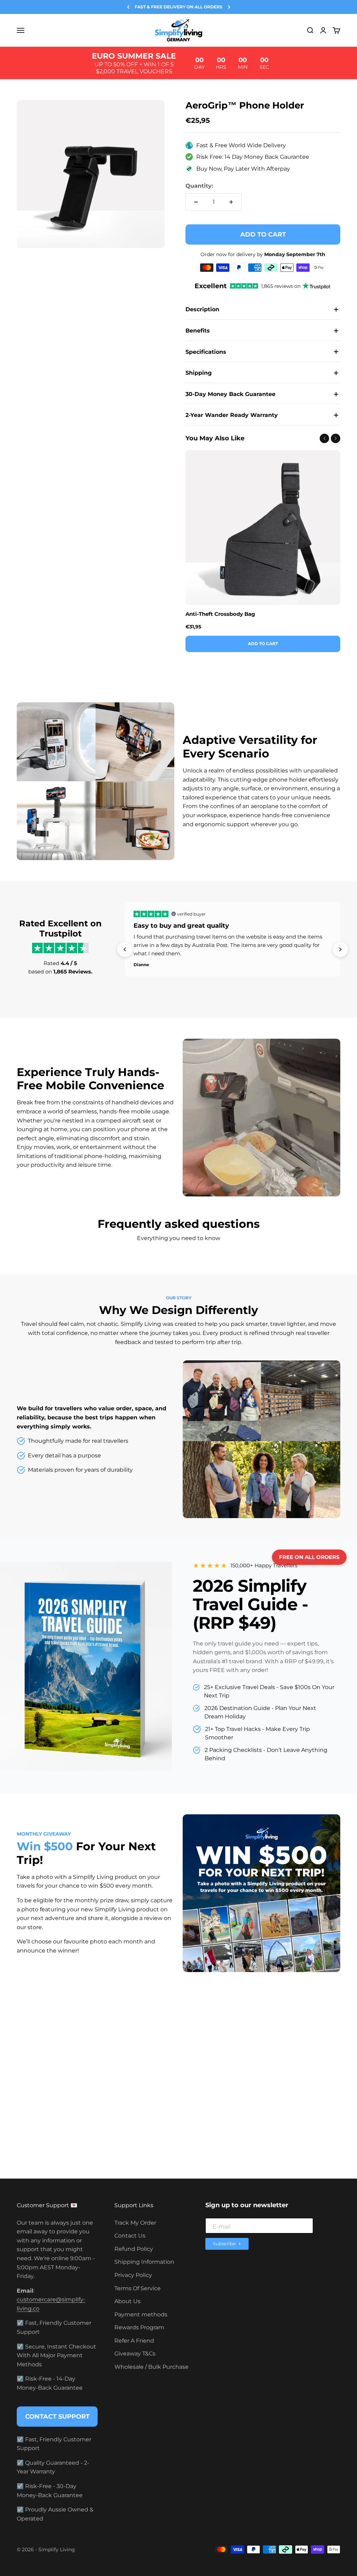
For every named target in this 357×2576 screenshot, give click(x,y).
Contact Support (57, 2417)
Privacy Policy (133, 2275)
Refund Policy (134, 2249)
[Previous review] (125, 949)
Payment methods (141, 2314)
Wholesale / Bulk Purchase (151, 2367)
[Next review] (340, 949)
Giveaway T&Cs (135, 2354)
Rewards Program (139, 2327)
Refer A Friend (134, 2341)
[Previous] (128, 7)
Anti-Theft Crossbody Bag (220, 614)
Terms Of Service (138, 2288)
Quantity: (199, 186)
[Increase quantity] (231, 202)
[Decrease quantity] (196, 202)
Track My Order (135, 2223)
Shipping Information (144, 2262)
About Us (127, 2301)
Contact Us (130, 2236)
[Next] (229, 7)
